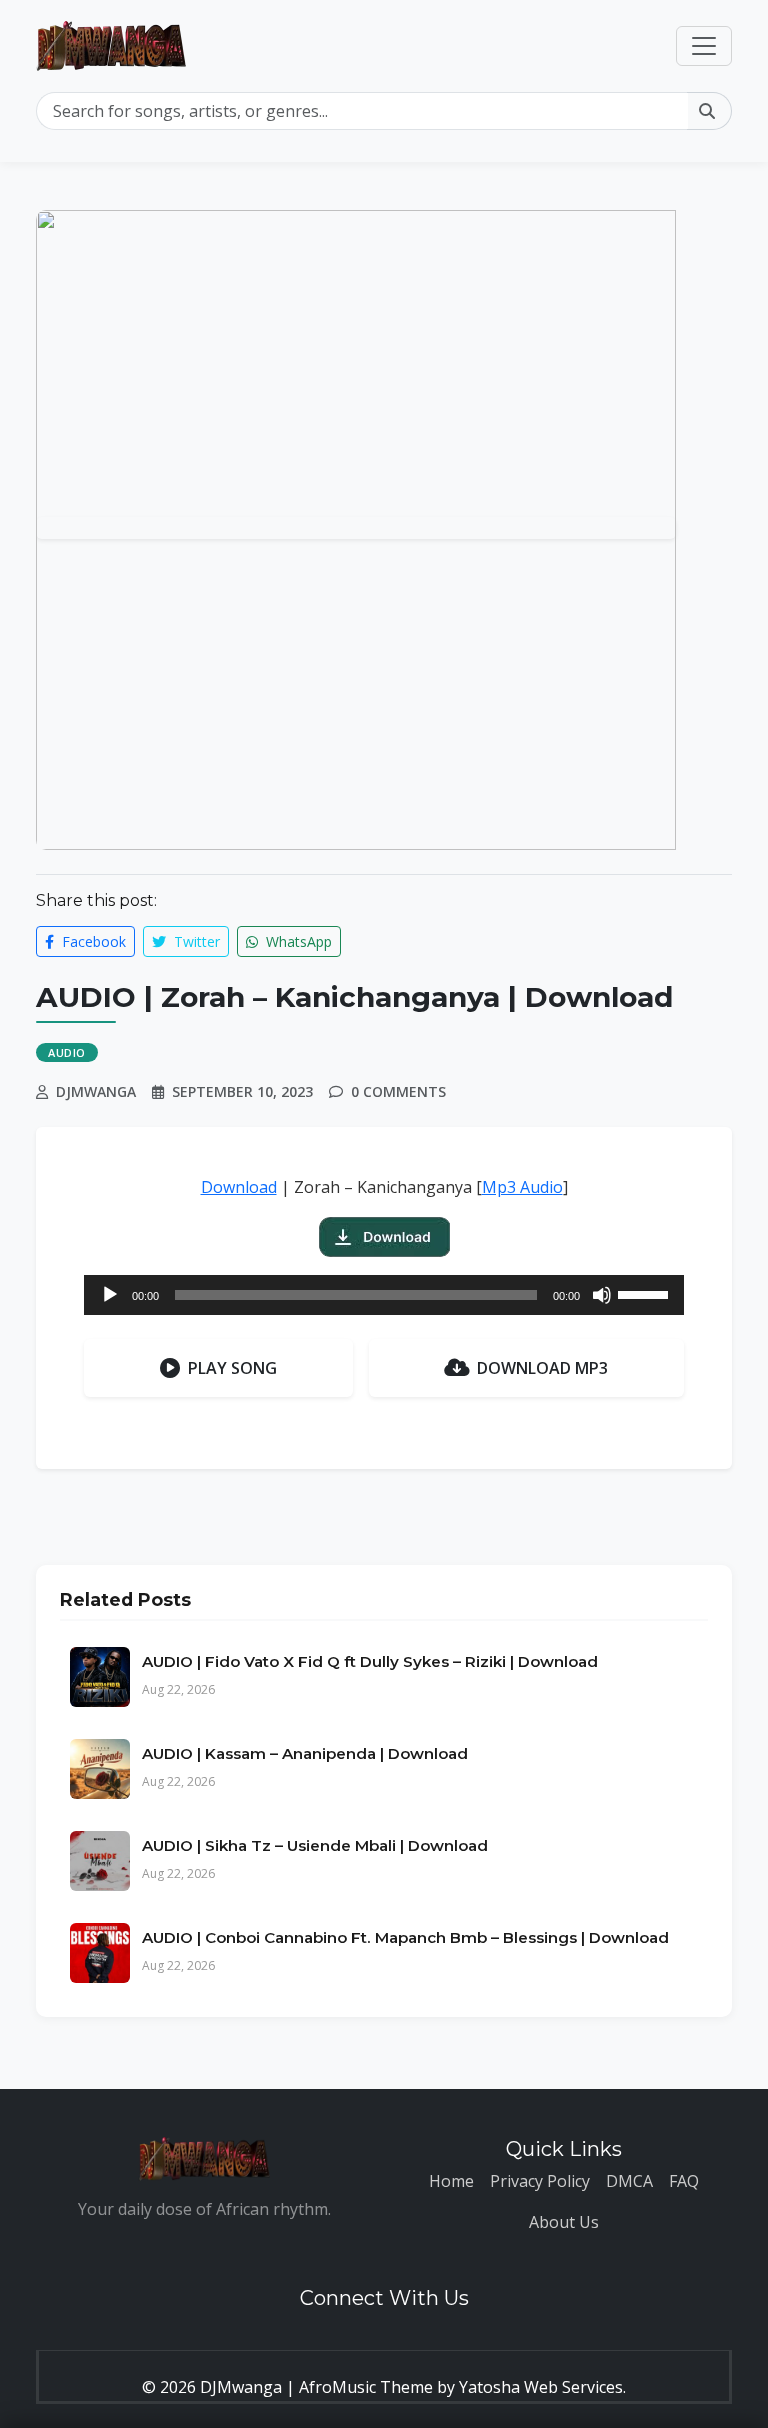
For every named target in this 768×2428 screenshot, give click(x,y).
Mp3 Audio (522, 1187)
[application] (384, 1295)
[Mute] (602, 1295)
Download (239, 1187)
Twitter (195, 941)
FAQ (684, 2181)
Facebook (92, 941)
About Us (564, 2222)
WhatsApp (297, 941)
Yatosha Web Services (541, 2387)
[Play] (110, 1295)
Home (451, 2181)
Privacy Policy (540, 2181)
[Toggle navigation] (704, 46)
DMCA (629, 2181)
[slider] (646, 1293)
